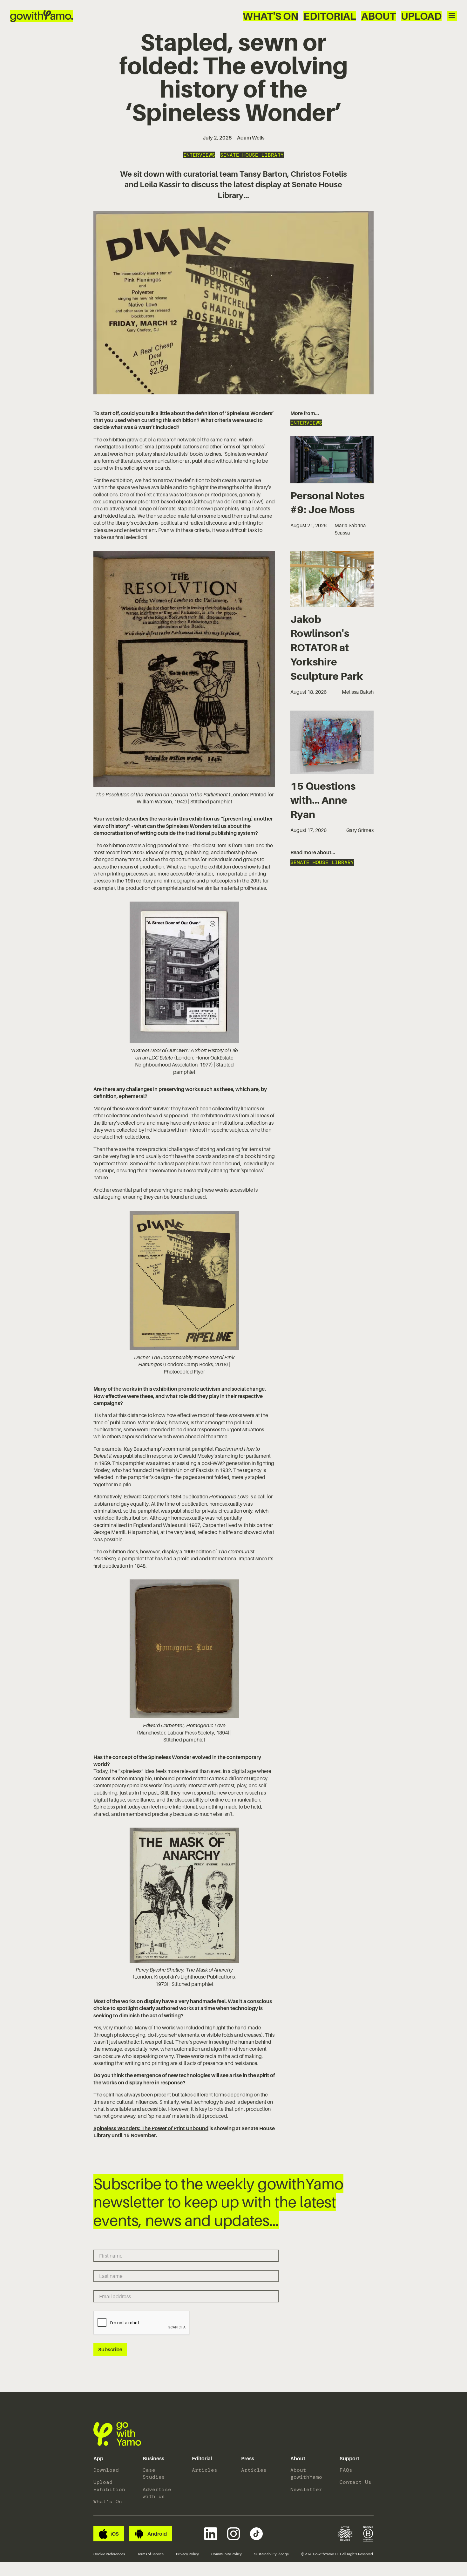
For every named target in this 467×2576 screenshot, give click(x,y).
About (379, 16)
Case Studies (154, 2474)
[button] (98, 2459)
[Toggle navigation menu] (452, 16)
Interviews (199, 155)
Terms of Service (150, 2554)
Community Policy (227, 2554)
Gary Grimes (360, 830)
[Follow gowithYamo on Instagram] (233, 2534)
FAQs (346, 2470)
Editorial (330, 16)
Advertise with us (157, 2493)
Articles (205, 2470)
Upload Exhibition (109, 2486)
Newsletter (306, 2489)
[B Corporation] (368, 2534)
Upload (421, 16)
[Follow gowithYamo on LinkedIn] (211, 2534)
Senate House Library (252, 155)
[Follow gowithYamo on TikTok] (256, 2534)
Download (106, 2470)
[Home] (42, 16)
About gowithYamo (306, 2474)
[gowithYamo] (117, 2434)
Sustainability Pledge (271, 2554)
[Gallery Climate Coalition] (345, 2534)
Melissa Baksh (358, 692)
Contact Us (355, 2482)
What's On (271, 16)
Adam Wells (251, 138)
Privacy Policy (187, 2554)
